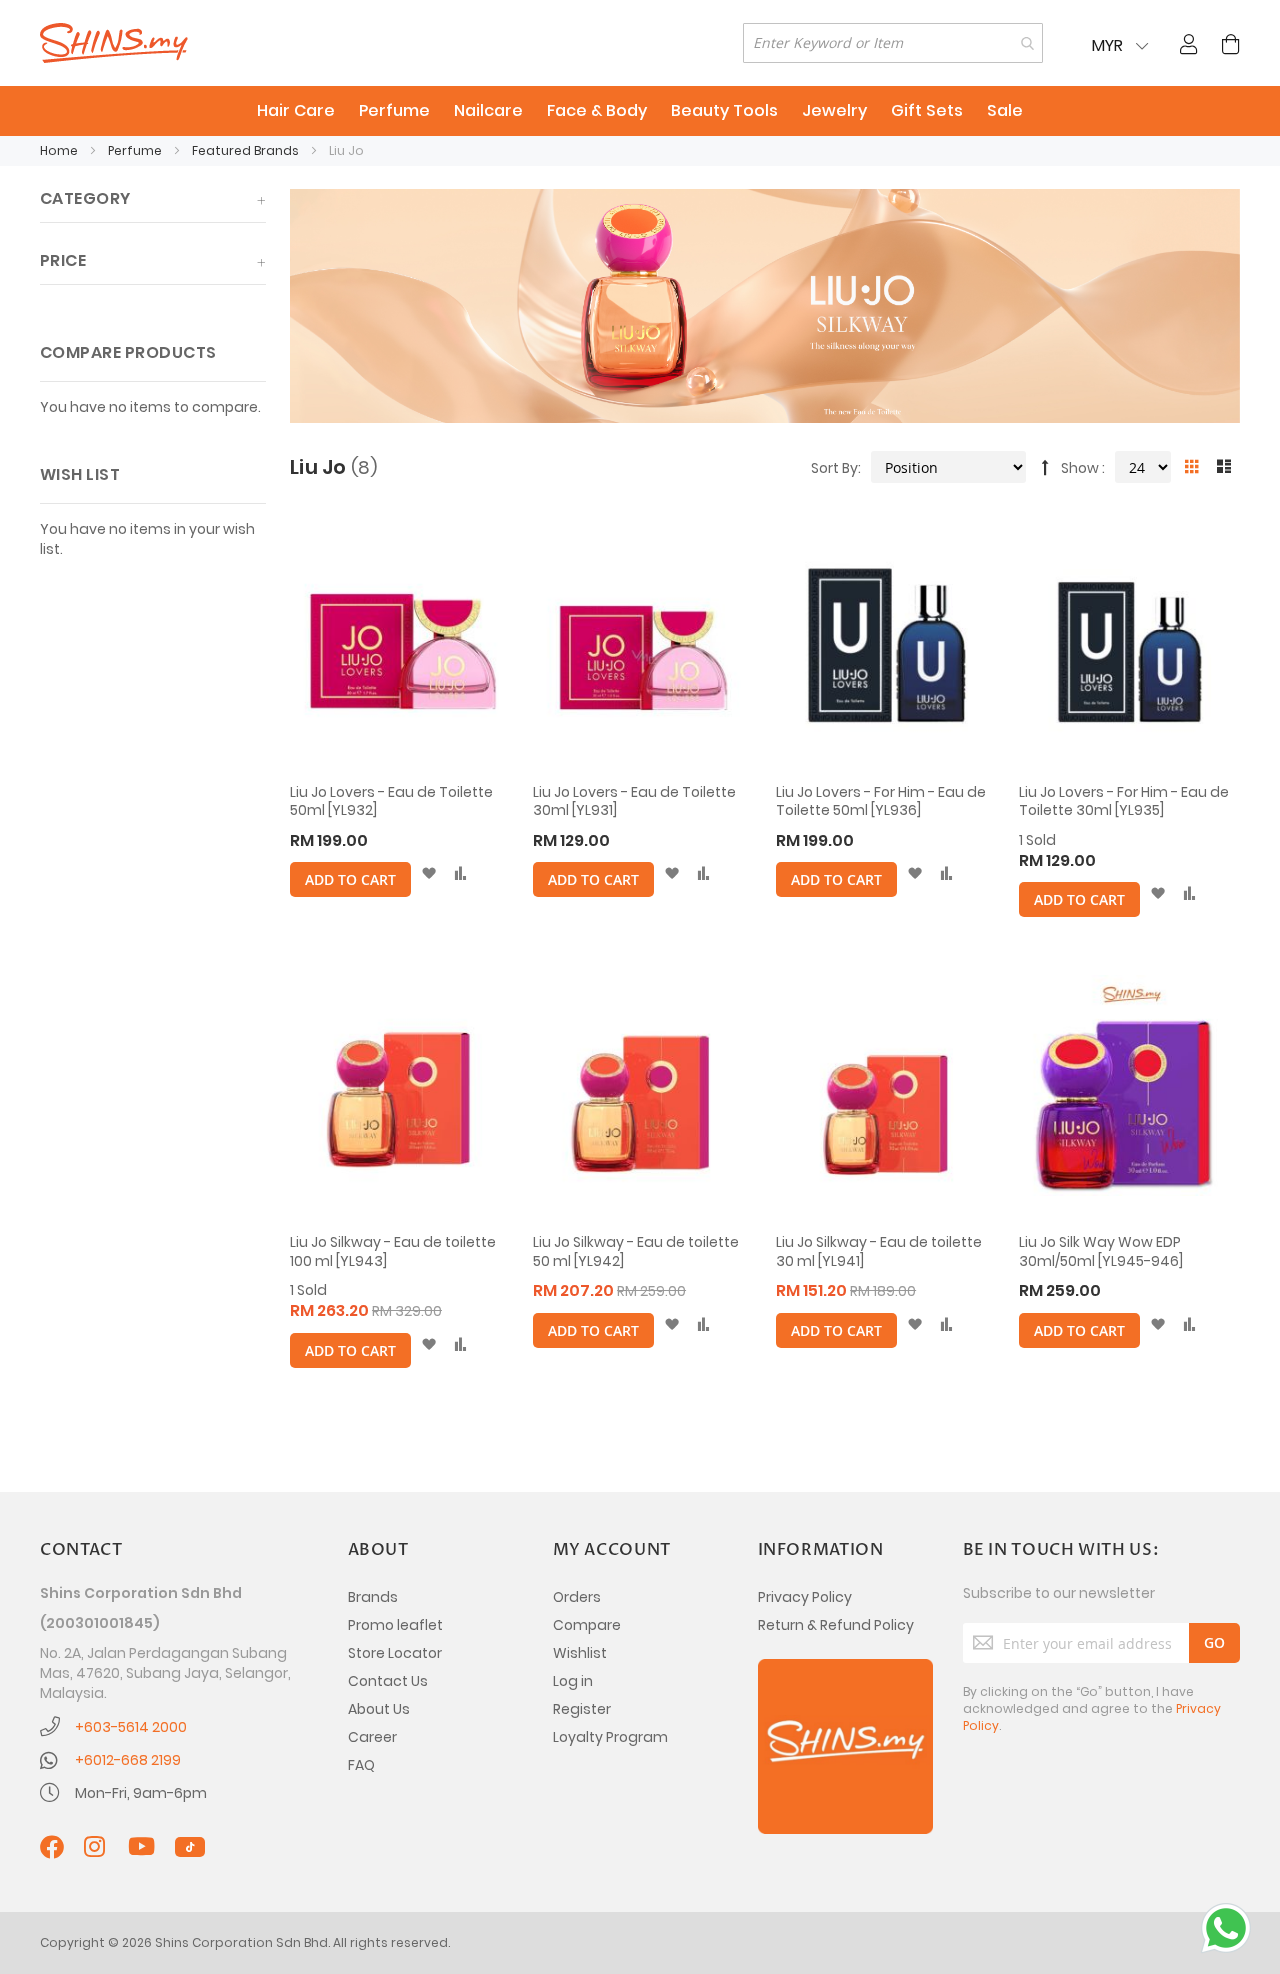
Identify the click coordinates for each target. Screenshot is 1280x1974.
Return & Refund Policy (836, 1625)
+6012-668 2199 (128, 1760)
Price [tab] (63, 260)
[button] (428, 874)
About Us (379, 1709)
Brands (373, 1597)
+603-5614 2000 (131, 1727)
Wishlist (580, 1653)
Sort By (834, 468)
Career (372, 1737)
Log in (573, 1681)
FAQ (361, 1765)
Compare (587, 1625)
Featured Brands (247, 150)
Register (582, 1709)
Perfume (136, 150)
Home (60, 150)
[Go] (1214, 1643)
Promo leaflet (395, 1625)
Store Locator (395, 1653)
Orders (577, 1597)
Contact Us (388, 1681)
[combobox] (893, 43)
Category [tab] (85, 198)
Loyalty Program (610, 1737)
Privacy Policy (805, 1597)
